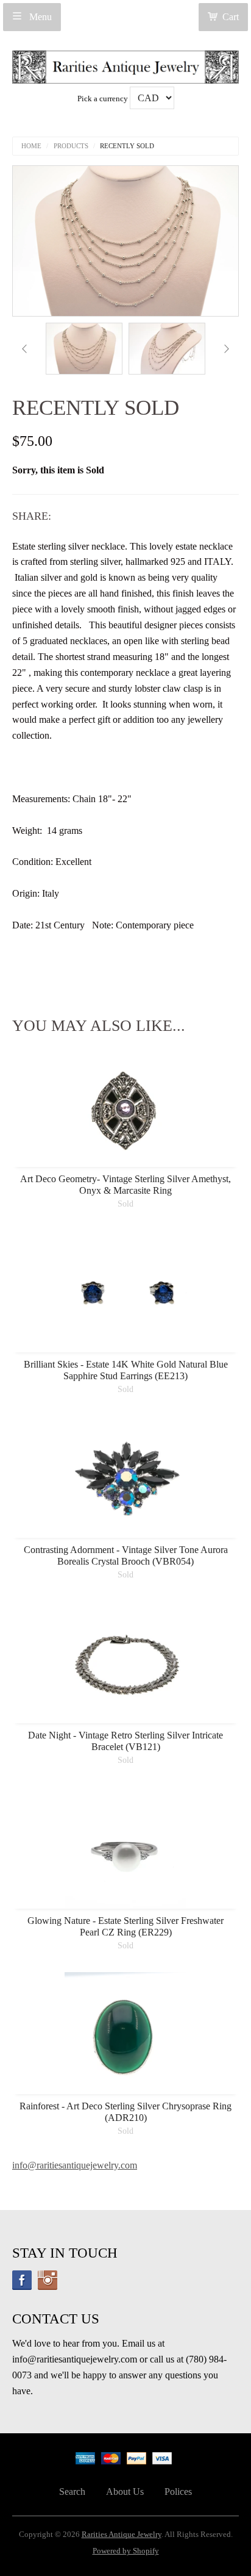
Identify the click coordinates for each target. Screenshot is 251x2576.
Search (72, 2492)
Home (31, 146)
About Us (125, 2492)
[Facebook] (22, 2280)
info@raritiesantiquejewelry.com (75, 2165)
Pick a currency (104, 99)
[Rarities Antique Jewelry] (125, 64)
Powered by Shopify (126, 2551)
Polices (178, 2492)
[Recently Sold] (84, 349)
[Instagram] (48, 2280)
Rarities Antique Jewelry (122, 2535)
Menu (39, 17)
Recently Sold (127, 146)
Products (71, 146)
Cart (231, 17)
